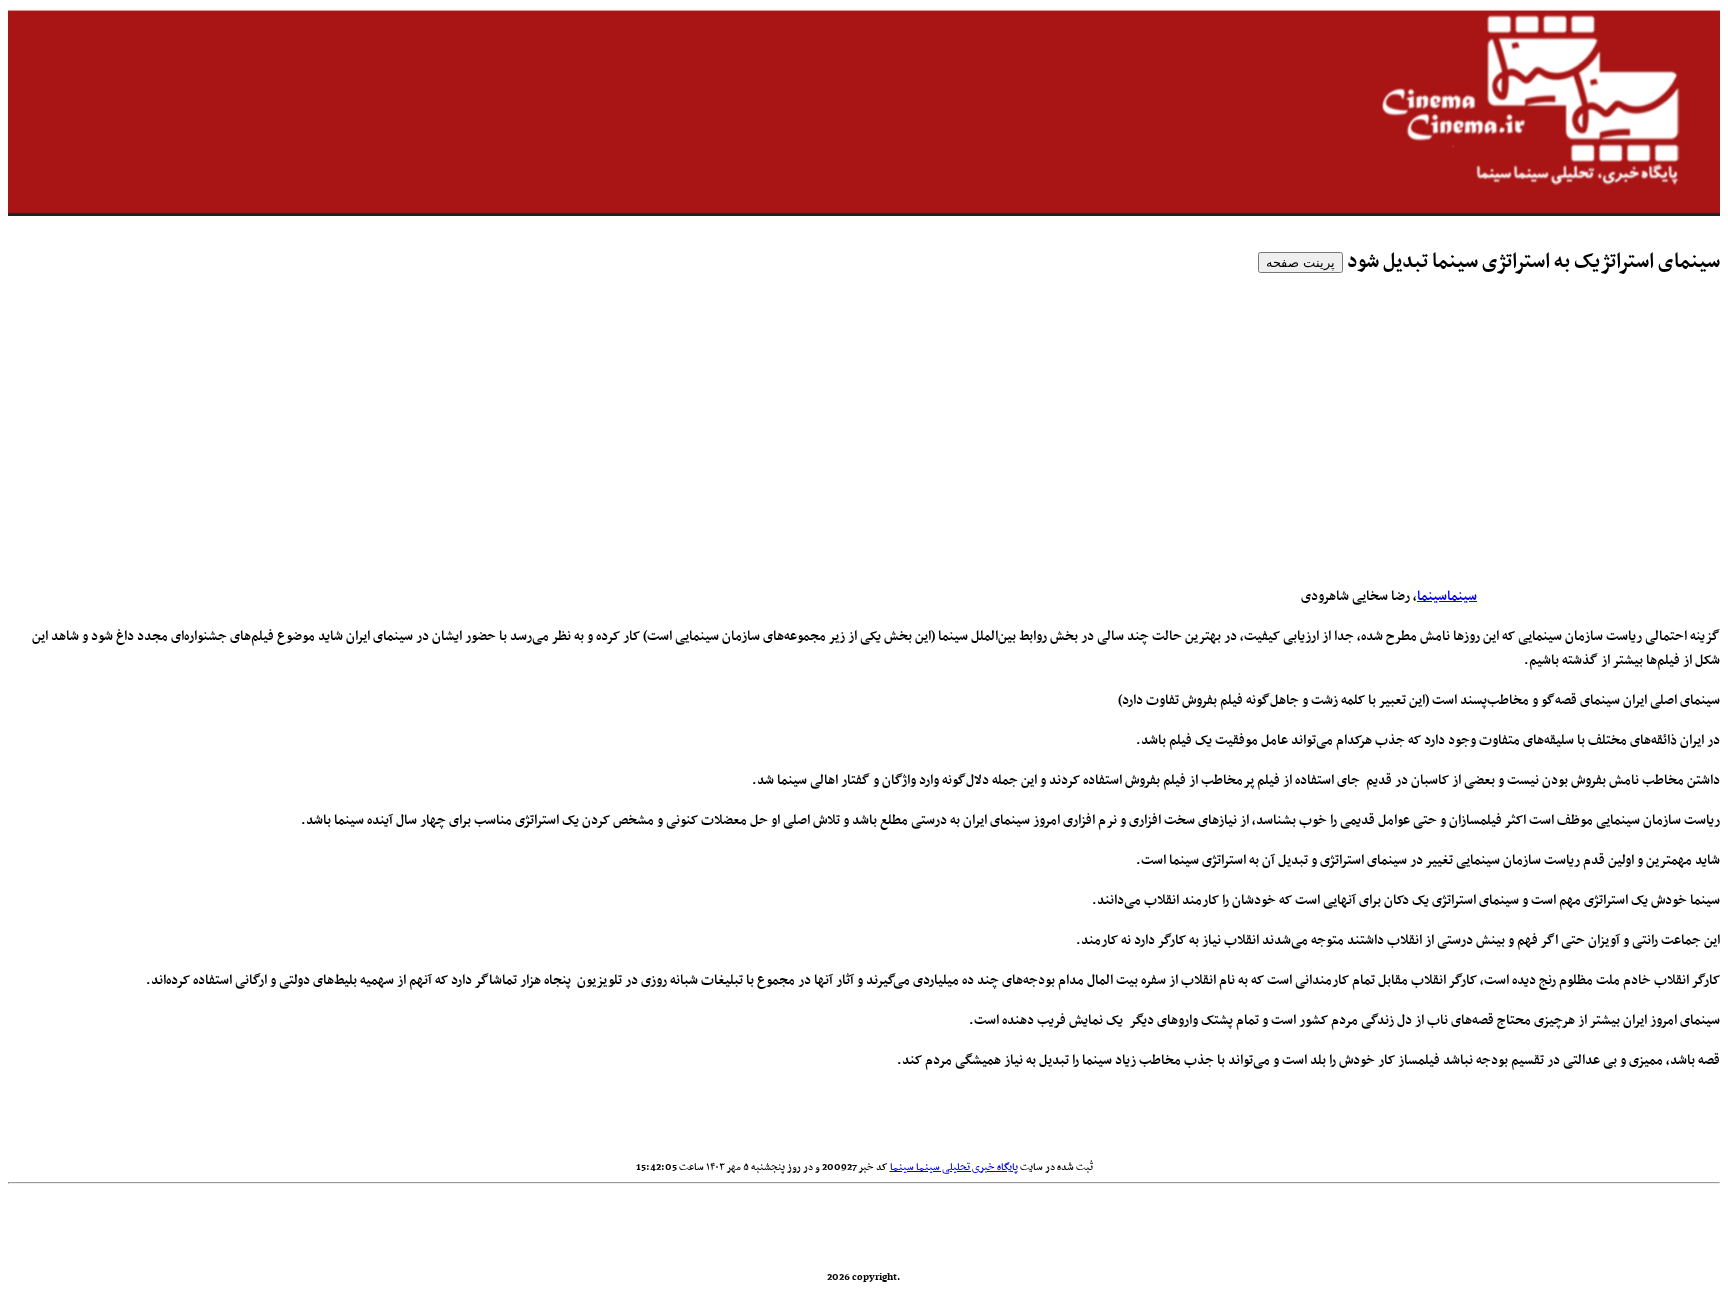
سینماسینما (1447, 596)
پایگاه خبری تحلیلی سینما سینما (954, 1167)
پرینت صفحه (1300, 262)
